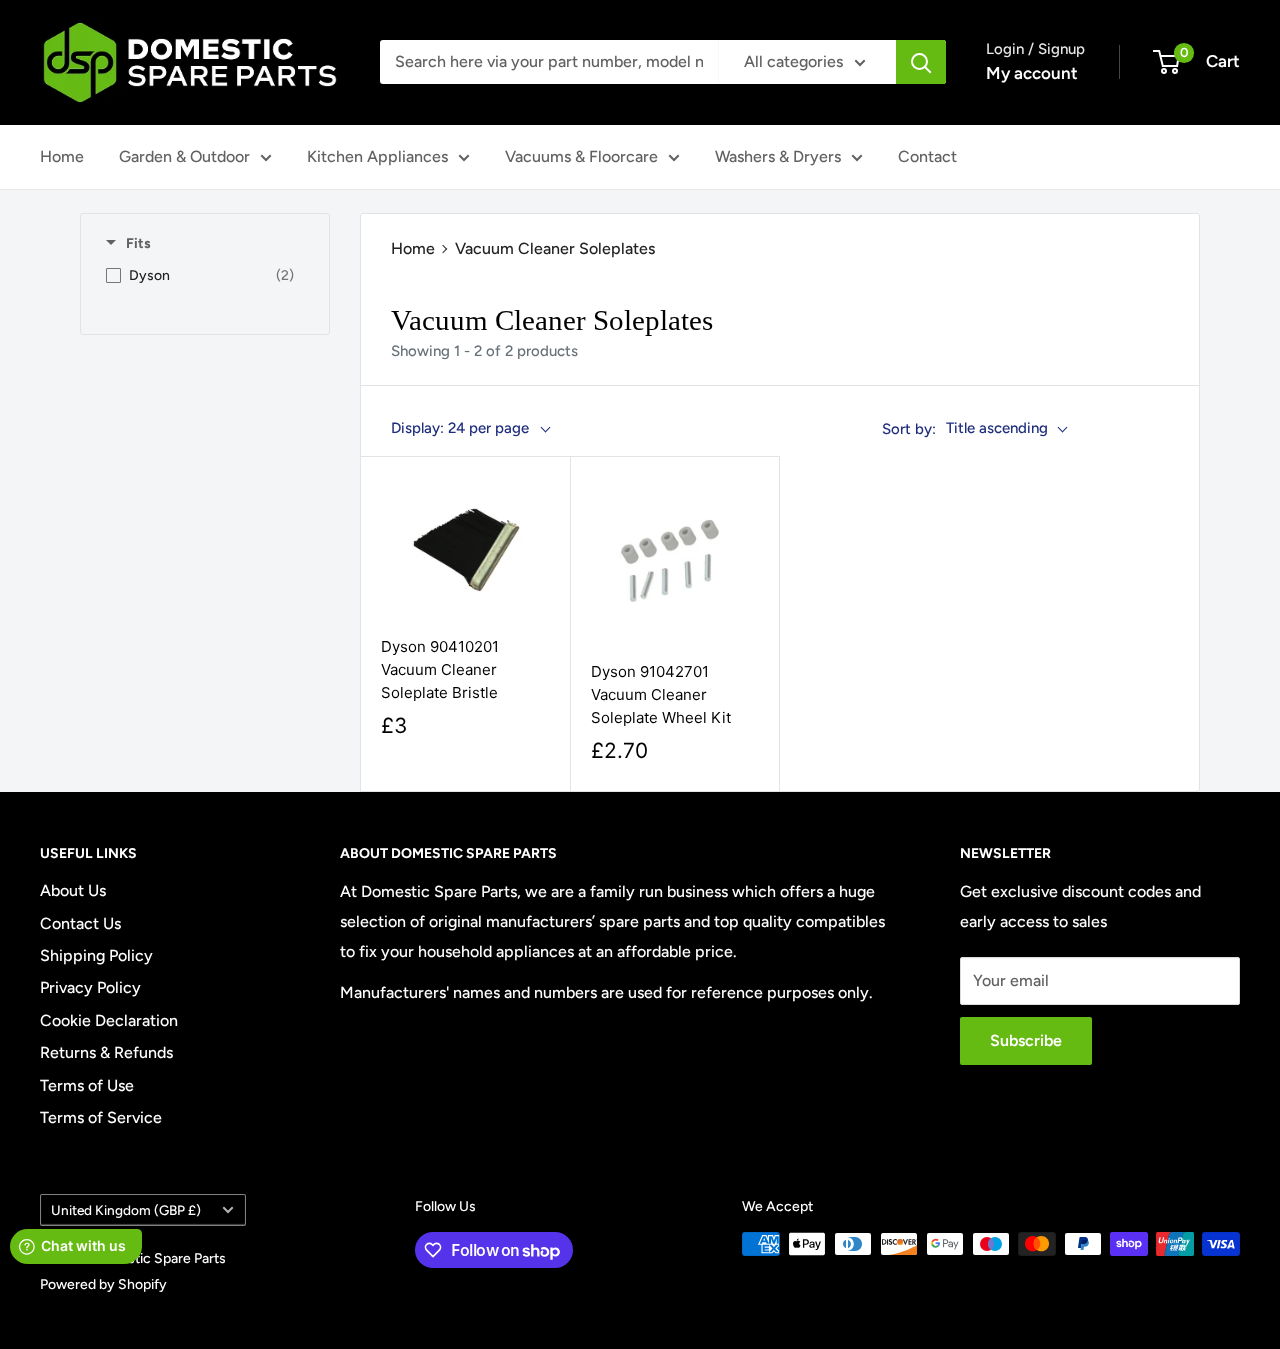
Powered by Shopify (103, 1284)
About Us (73, 890)
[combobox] (549, 62)
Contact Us (80, 923)
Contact (927, 156)
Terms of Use (87, 1085)
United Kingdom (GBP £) (126, 1210)
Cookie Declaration (109, 1020)
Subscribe (1026, 1040)
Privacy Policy (90, 987)
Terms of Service (101, 1117)
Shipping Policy (96, 955)
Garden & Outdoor (184, 156)
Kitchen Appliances (377, 156)
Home (62, 156)
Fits (138, 243)
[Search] (921, 62)
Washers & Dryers (778, 156)
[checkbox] (200, 276)
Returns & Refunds (106, 1052)
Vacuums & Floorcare (581, 156)
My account (1032, 73)
